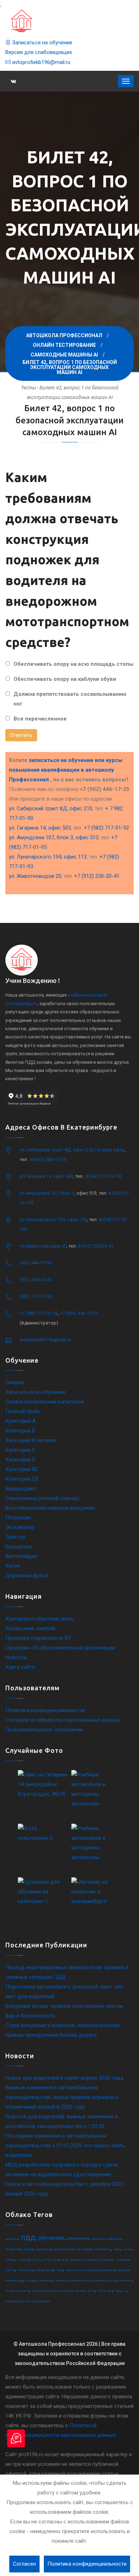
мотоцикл (44, 2249)
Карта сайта (20, 1667)
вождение (13, 2249)
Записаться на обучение (42, 43)
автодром (84, 2249)
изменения (78, 2238)
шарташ (49, 2270)
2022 (46, 2260)
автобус (80, 2291)
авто (65, 2260)
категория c (125, 2280)
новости (10, 2270)
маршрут (107, 2260)
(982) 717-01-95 (36, 1296)
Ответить (21, 735)
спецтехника (25, 2270)
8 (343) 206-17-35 (48, 1159)
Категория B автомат (31, 1440)
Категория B (20, 1431)
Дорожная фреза (27, 1575)
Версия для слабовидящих (39, 52)
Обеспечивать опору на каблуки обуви (65, 679)
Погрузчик (18, 1518)
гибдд (117, 2249)
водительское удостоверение (84, 2270)
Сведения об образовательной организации (60, 1648)
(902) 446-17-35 (36, 1263)
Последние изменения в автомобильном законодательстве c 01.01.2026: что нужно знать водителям (65, 2145)
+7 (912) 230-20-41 (97, 876)
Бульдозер (19, 1547)
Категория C (20, 1450)
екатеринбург (65, 2291)
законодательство (43, 2291)
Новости (16, 1657)
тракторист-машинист (38, 2301)
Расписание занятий (30, 1628)
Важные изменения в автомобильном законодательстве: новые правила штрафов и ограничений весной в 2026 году (62, 2097)
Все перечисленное (40, 719)
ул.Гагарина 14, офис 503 (46, 1176)
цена (110, 2291)
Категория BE (22, 1469)
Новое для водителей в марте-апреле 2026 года (64, 2078)
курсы (36, 2260)
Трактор (15, 1537)
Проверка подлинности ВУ (38, 1638)
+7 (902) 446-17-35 (79, 1313)
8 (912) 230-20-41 (96, 1246)
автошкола (12, 2239)
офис (118, 2291)
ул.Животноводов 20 (43, 1246)
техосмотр (23, 2260)
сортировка (122, 2260)
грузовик (31, 2280)
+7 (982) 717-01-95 (39, 1313)
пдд (28, 2237)
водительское (14, 2301)
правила (109, 2270)
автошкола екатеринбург (85, 2260)
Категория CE (22, 1479)
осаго (39, 2270)
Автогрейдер (21, 1556)
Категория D (20, 1460)
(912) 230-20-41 (36, 1280)
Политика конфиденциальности (45, 1710)
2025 (9, 2291)
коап (113, 2280)
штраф (56, 2260)
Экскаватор (20, 1527)
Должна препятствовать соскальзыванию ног (70, 699)
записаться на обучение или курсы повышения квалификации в (66, 770)
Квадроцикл (21, 1489)
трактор (10, 2260)
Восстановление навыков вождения (50, 1508)
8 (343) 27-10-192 (104, 1176)
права (29, 2249)
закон (60, 2270)
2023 (101, 2291)
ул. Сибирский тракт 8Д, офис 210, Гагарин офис (72, 1150)
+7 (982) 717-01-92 (106, 828)
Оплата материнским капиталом (45, 1402)
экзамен (98, 2239)
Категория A (20, 1421)
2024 (91, 2291)
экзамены (62, 2280)
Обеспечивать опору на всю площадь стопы (73, 664)
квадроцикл (100, 2280)
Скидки (15, 1382)
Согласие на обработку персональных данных (63, 1720)
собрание (114, 2239)
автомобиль (46, 2280)
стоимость (102, 2249)
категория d (22, 2291)
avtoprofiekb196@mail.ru (40, 62)
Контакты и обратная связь (40, 1619)
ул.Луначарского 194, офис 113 (53, 1220)
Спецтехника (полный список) (42, 1498)
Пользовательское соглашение (44, 1730)
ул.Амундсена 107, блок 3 (47, 1193)
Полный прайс (23, 1411)
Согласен (24, 2564)
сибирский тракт (81, 2280)
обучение (51, 2238)
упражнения (64, 2249)
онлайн (128, 2249)
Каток (13, 1566)
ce (125, 2291)
